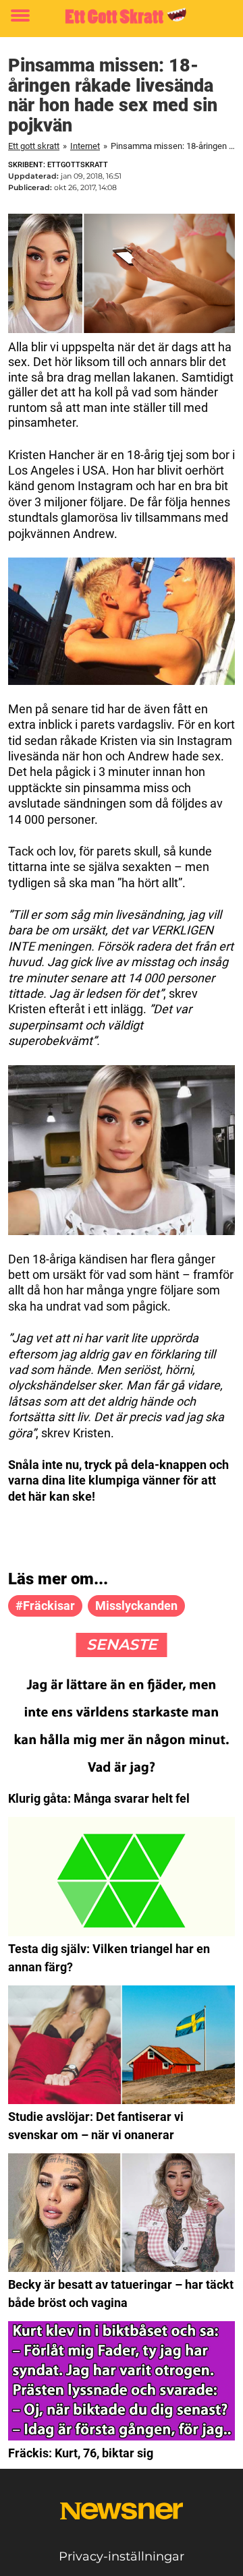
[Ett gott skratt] (122, 16)
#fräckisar (45, 1606)
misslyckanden (136, 1606)
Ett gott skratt (34, 146)
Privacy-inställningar (122, 2556)
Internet (85, 146)
